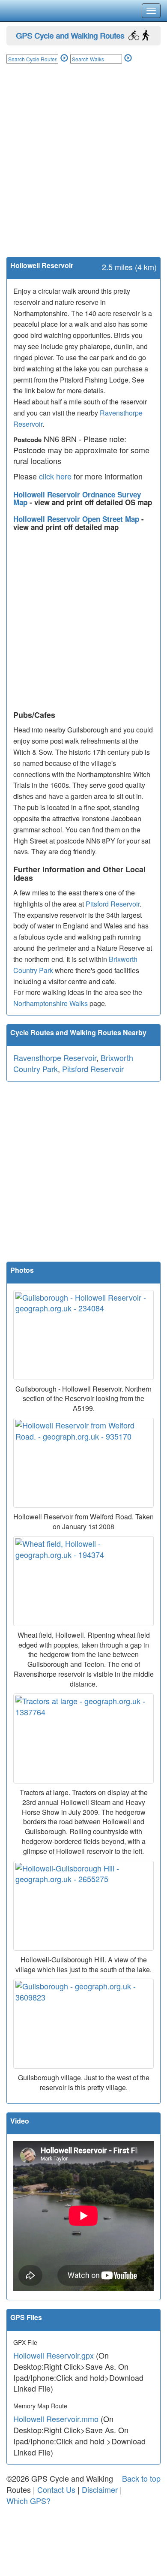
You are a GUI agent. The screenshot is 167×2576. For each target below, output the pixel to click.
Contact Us (56, 2489)
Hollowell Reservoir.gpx (54, 2355)
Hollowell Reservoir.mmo (56, 2419)
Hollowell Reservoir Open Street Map (77, 519)
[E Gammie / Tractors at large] (83, 1738)
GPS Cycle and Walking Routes (70, 35)
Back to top (141, 2478)
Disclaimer (100, 2489)
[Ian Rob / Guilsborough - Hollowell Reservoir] (83, 1335)
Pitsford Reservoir (113, 904)
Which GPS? (28, 2501)
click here (55, 476)
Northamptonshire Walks (51, 1003)
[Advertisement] (83, 169)
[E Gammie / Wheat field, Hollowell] (83, 1581)
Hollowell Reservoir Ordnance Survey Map (77, 499)
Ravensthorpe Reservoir (55, 1058)
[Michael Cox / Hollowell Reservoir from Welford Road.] (83, 1463)
